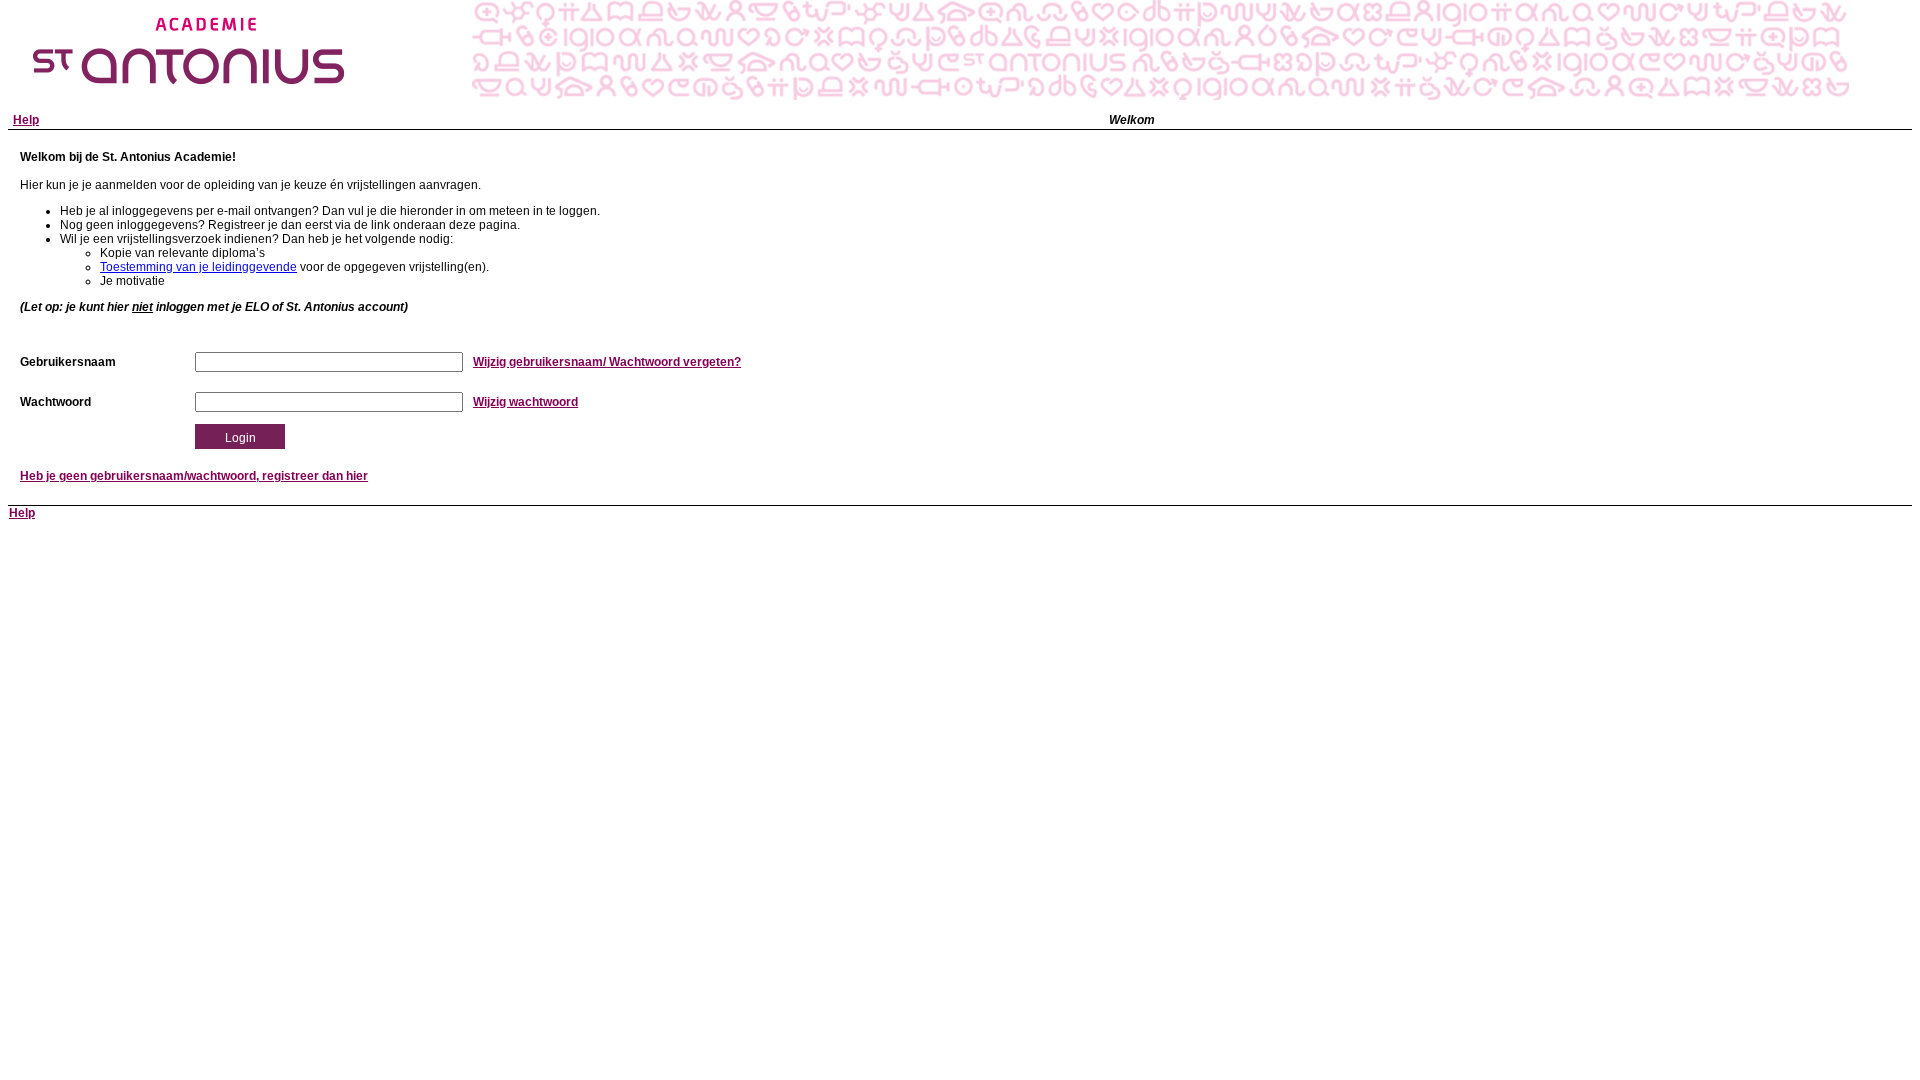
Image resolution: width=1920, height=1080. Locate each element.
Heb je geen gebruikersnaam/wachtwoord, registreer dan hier (194, 476)
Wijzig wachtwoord (525, 402)
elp (26, 120)
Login (240, 438)
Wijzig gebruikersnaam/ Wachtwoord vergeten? (607, 362)
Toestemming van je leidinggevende (198, 267)
